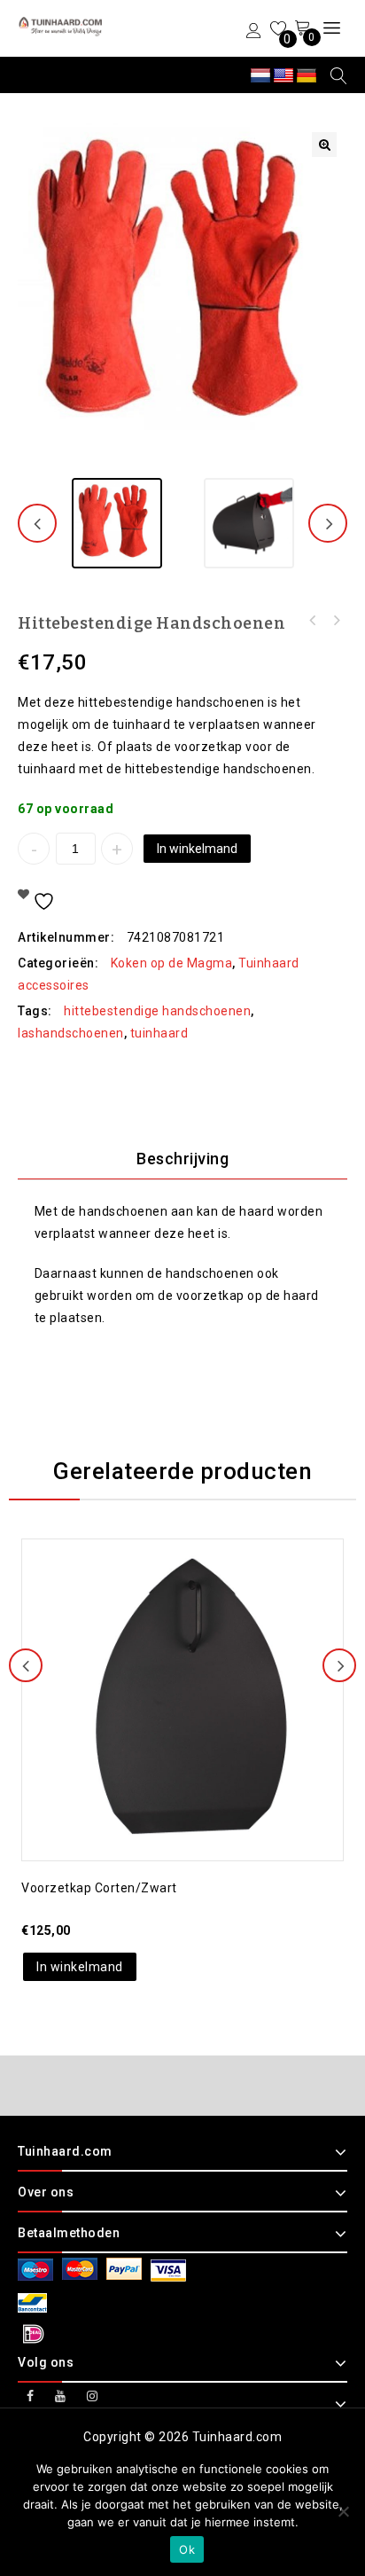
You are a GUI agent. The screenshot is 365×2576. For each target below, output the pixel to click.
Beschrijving (182, 1159)
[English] (283, 76)
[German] (307, 76)
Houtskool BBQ (336, 621)
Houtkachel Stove (313, 621)
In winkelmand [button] (80, 1967)
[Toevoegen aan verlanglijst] (165, 1648)
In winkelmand (197, 849)
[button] (324, 145)
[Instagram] (93, 2396)
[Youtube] (61, 2396)
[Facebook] (31, 2396)
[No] (343, 2511)
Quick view (200, 1648)
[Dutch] (260, 76)
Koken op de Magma (172, 963)
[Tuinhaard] (62, 27)
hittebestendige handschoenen (157, 1011)
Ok (187, 2549)
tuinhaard (159, 1033)
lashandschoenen (71, 1033)
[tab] (182, 1159)
